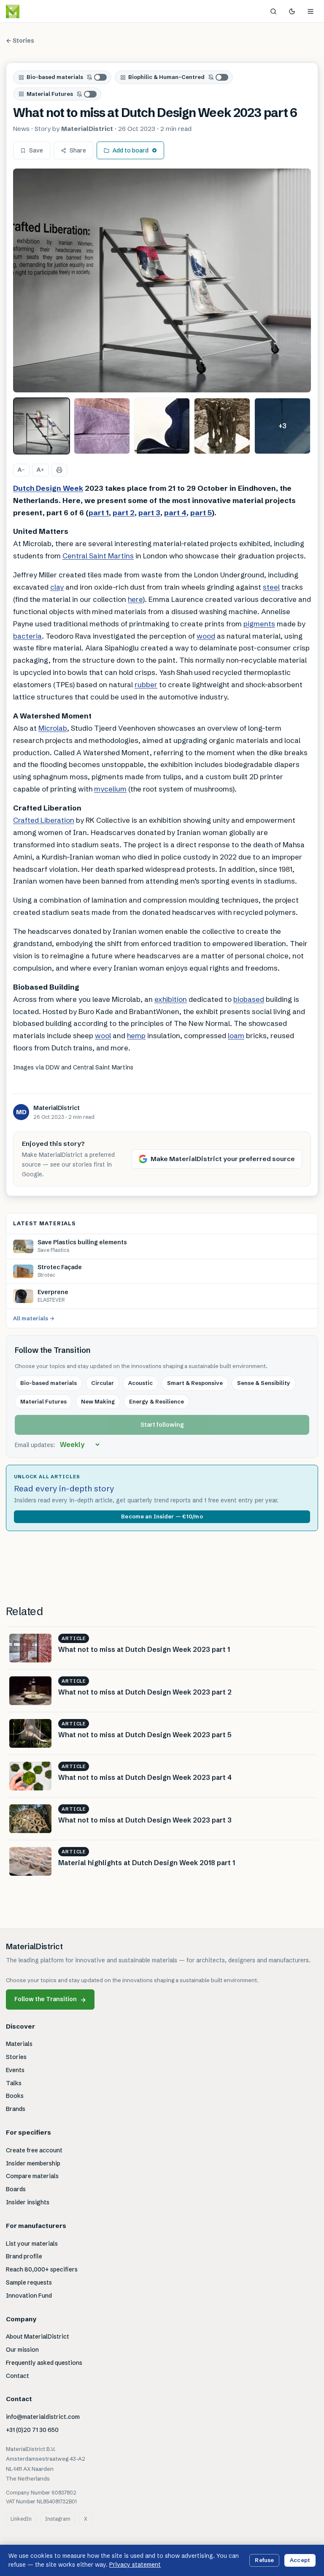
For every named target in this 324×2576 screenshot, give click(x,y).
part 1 (99, 513)
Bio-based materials (55, 77)
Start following (162, 1425)
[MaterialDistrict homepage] (32, 11)
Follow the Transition (50, 1999)
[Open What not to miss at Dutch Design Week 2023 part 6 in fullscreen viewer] (162, 280)
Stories (16, 2057)
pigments (259, 624)
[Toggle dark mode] (292, 11)
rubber (146, 684)
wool (103, 1035)
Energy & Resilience (157, 1401)
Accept (300, 2560)
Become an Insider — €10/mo (162, 1516)
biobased (249, 999)
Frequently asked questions (44, 2363)
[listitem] (42, 426)
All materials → (34, 1318)
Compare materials (32, 2176)
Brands (16, 2109)
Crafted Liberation (44, 820)
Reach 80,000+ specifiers (42, 2269)
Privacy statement (135, 2565)
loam (236, 1035)
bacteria (27, 636)
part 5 (201, 513)
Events (15, 2070)
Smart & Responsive (195, 1383)
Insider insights (28, 2202)
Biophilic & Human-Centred (166, 77)
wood (206, 636)
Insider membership (33, 2163)
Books (15, 2096)
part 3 (149, 513)
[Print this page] (59, 470)
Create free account (34, 2150)
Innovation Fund (29, 2296)
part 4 (175, 513)
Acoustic (140, 1383)
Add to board (131, 150)
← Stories (20, 41)
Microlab (53, 728)
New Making (98, 1401)
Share (78, 150)
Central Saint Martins (98, 556)
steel (271, 587)
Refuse (264, 2560)
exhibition (171, 999)
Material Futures (50, 94)
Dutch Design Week (48, 488)
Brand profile (24, 2256)
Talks (14, 2083)
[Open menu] (310, 11)
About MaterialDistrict (38, 2337)
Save (36, 150)
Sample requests (29, 2282)
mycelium (110, 789)
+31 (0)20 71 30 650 (32, 2430)
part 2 (124, 513)
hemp (136, 1035)
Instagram (58, 2519)
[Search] (273, 11)
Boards (16, 2189)
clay (57, 587)
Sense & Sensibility (264, 1383)
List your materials (32, 2244)
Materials (19, 2044)
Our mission (22, 2350)
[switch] (97, 77)
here (135, 599)
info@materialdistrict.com (43, 2417)
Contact (18, 2376)
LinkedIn (21, 2519)
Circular (103, 1383)
